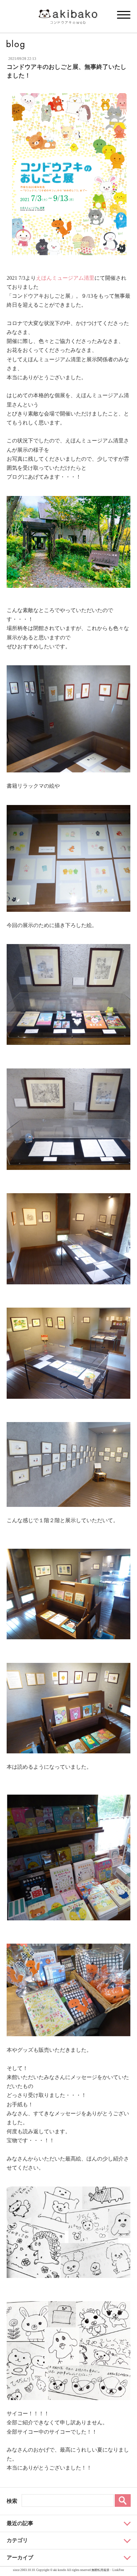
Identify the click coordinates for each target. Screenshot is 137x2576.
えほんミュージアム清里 (65, 278)
